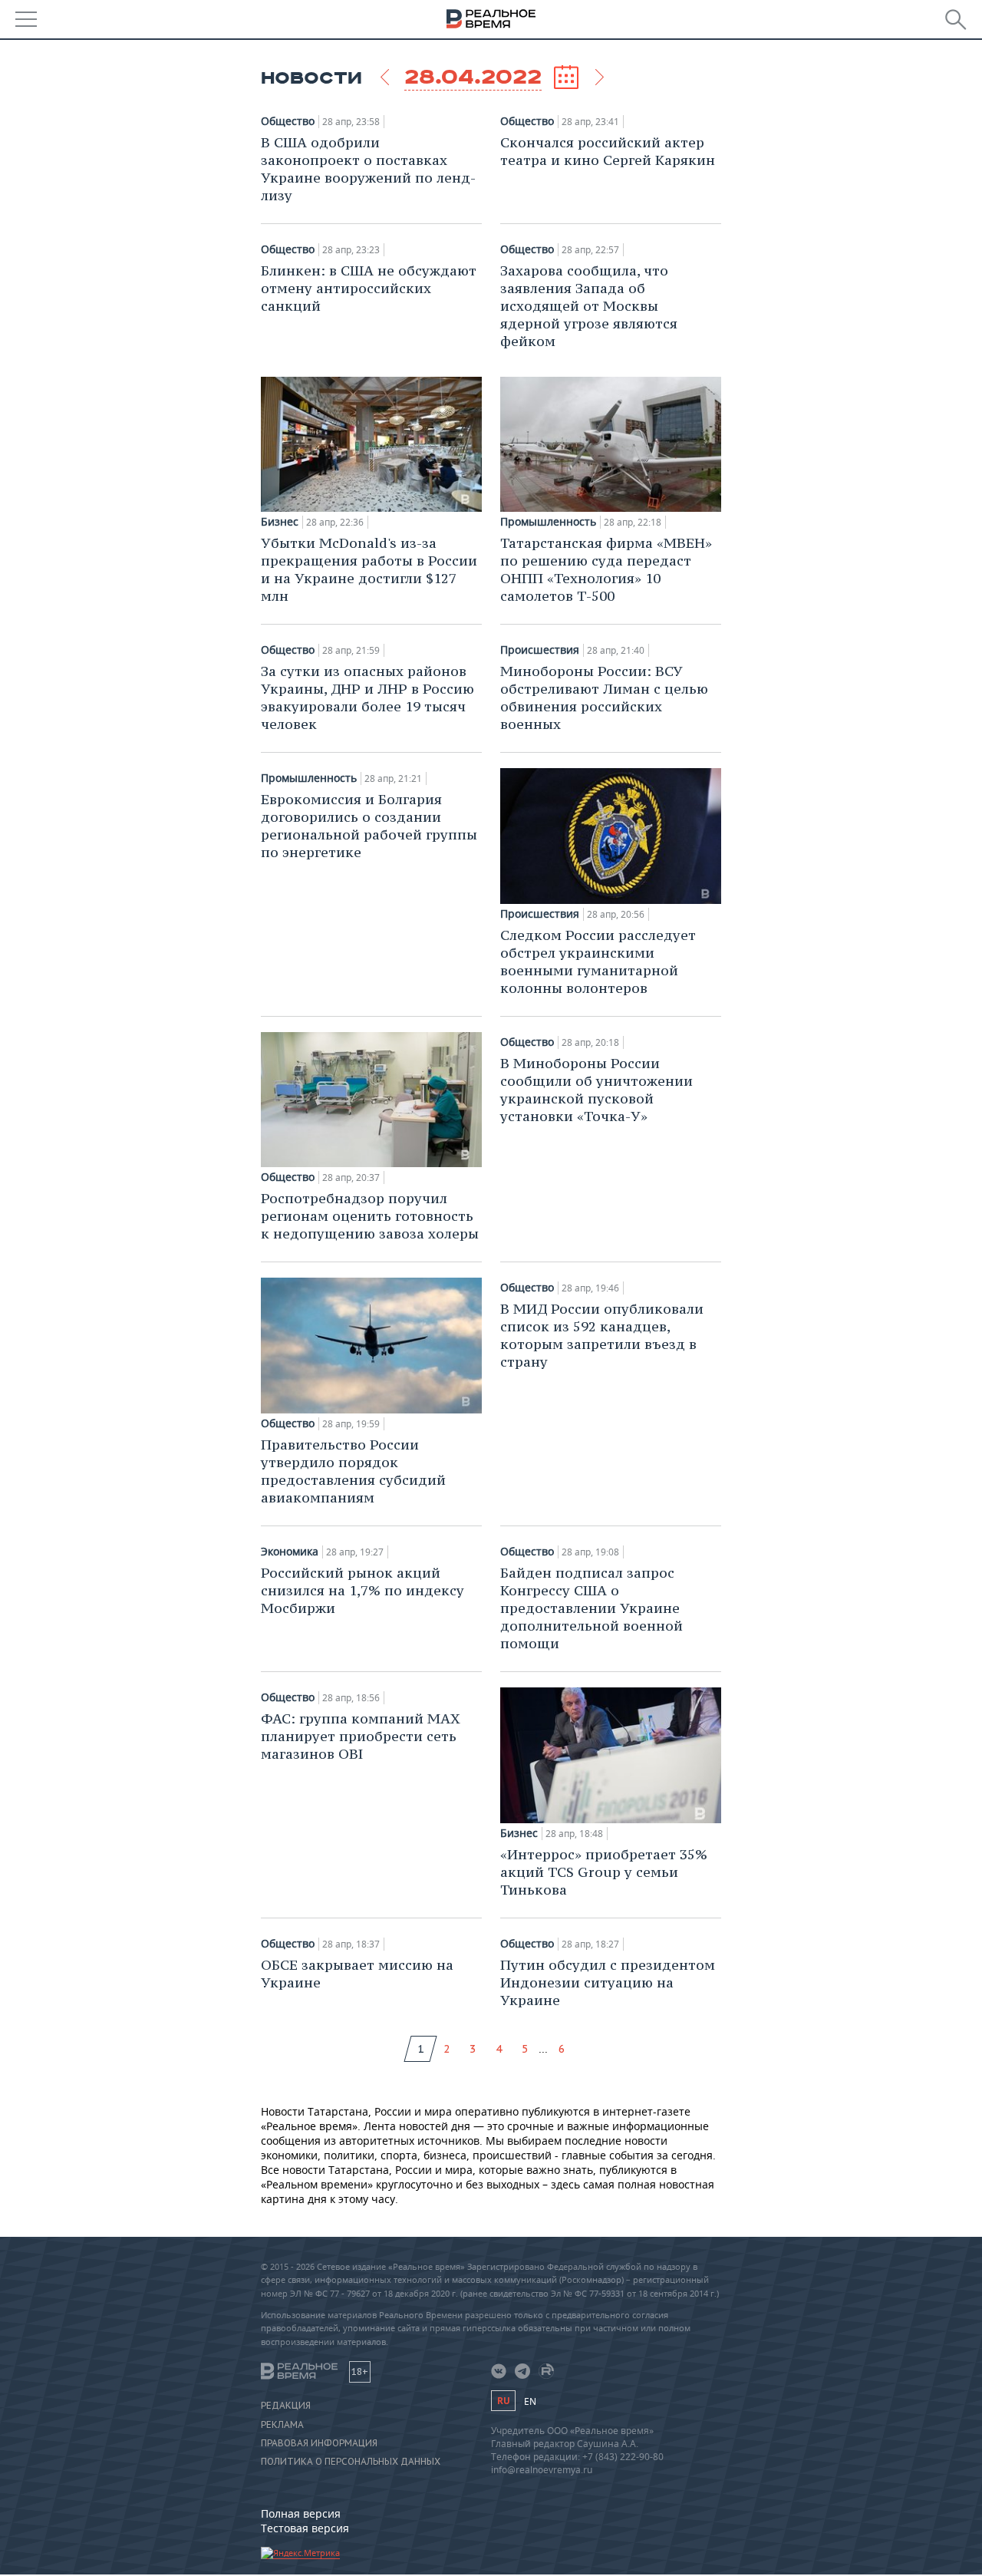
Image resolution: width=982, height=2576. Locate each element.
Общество (288, 121)
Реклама (282, 2425)
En (530, 2401)
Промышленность (548, 522)
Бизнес (280, 522)
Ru (503, 2401)
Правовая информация (319, 2443)
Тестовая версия (305, 2528)
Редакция (286, 2406)
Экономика (290, 1552)
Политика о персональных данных (351, 2462)
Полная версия (301, 2513)
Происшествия (540, 650)
